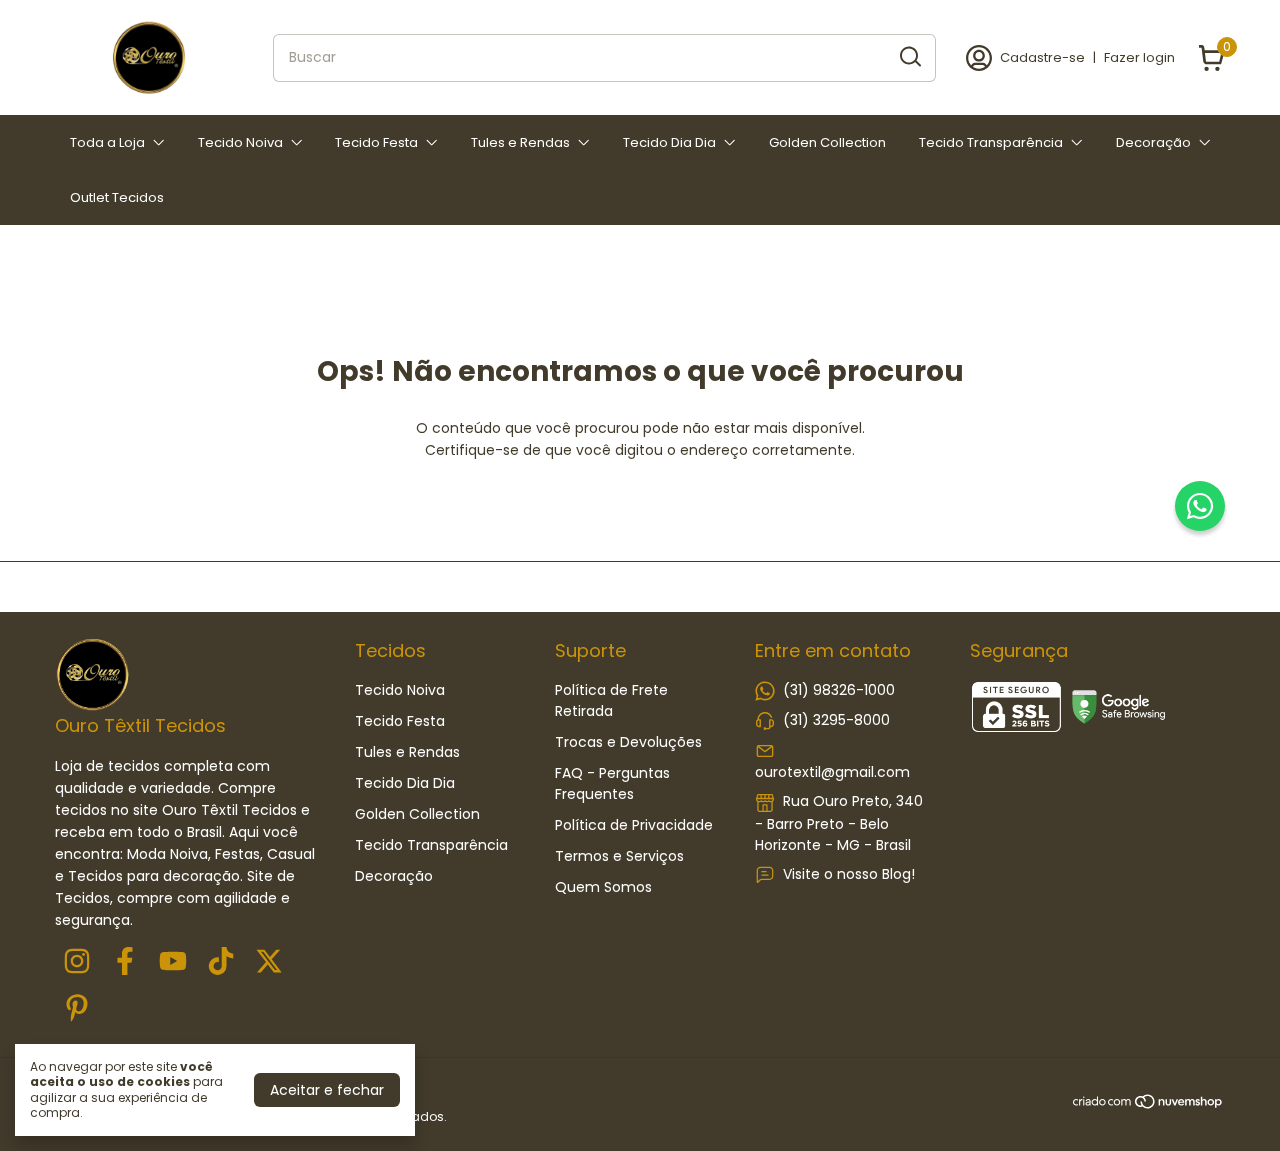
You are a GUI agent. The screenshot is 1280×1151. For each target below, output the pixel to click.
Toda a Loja (107, 142)
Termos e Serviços (619, 856)
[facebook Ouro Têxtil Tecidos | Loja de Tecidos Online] (125, 962)
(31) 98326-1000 (839, 690)
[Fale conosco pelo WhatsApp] (1200, 506)
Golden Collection (827, 142)
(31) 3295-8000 (836, 720)
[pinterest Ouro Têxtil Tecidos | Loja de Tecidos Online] (77, 1009)
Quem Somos (603, 887)
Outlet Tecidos (117, 197)
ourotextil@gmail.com (832, 772)
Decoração (1153, 142)
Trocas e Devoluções (628, 742)
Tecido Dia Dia (669, 142)
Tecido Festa (376, 142)
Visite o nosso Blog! (849, 874)
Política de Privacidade (634, 825)
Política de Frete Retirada (611, 700)
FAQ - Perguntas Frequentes (612, 783)
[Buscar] (909, 57)
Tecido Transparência (991, 142)
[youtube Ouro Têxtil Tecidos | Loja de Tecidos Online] (173, 962)
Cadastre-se (1042, 57)
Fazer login (1139, 57)
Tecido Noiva (240, 142)
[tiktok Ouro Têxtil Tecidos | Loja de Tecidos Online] (221, 962)
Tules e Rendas (520, 142)
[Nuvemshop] (1148, 1105)
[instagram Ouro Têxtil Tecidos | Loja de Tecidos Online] (77, 962)
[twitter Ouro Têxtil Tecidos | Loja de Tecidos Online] (269, 962)
